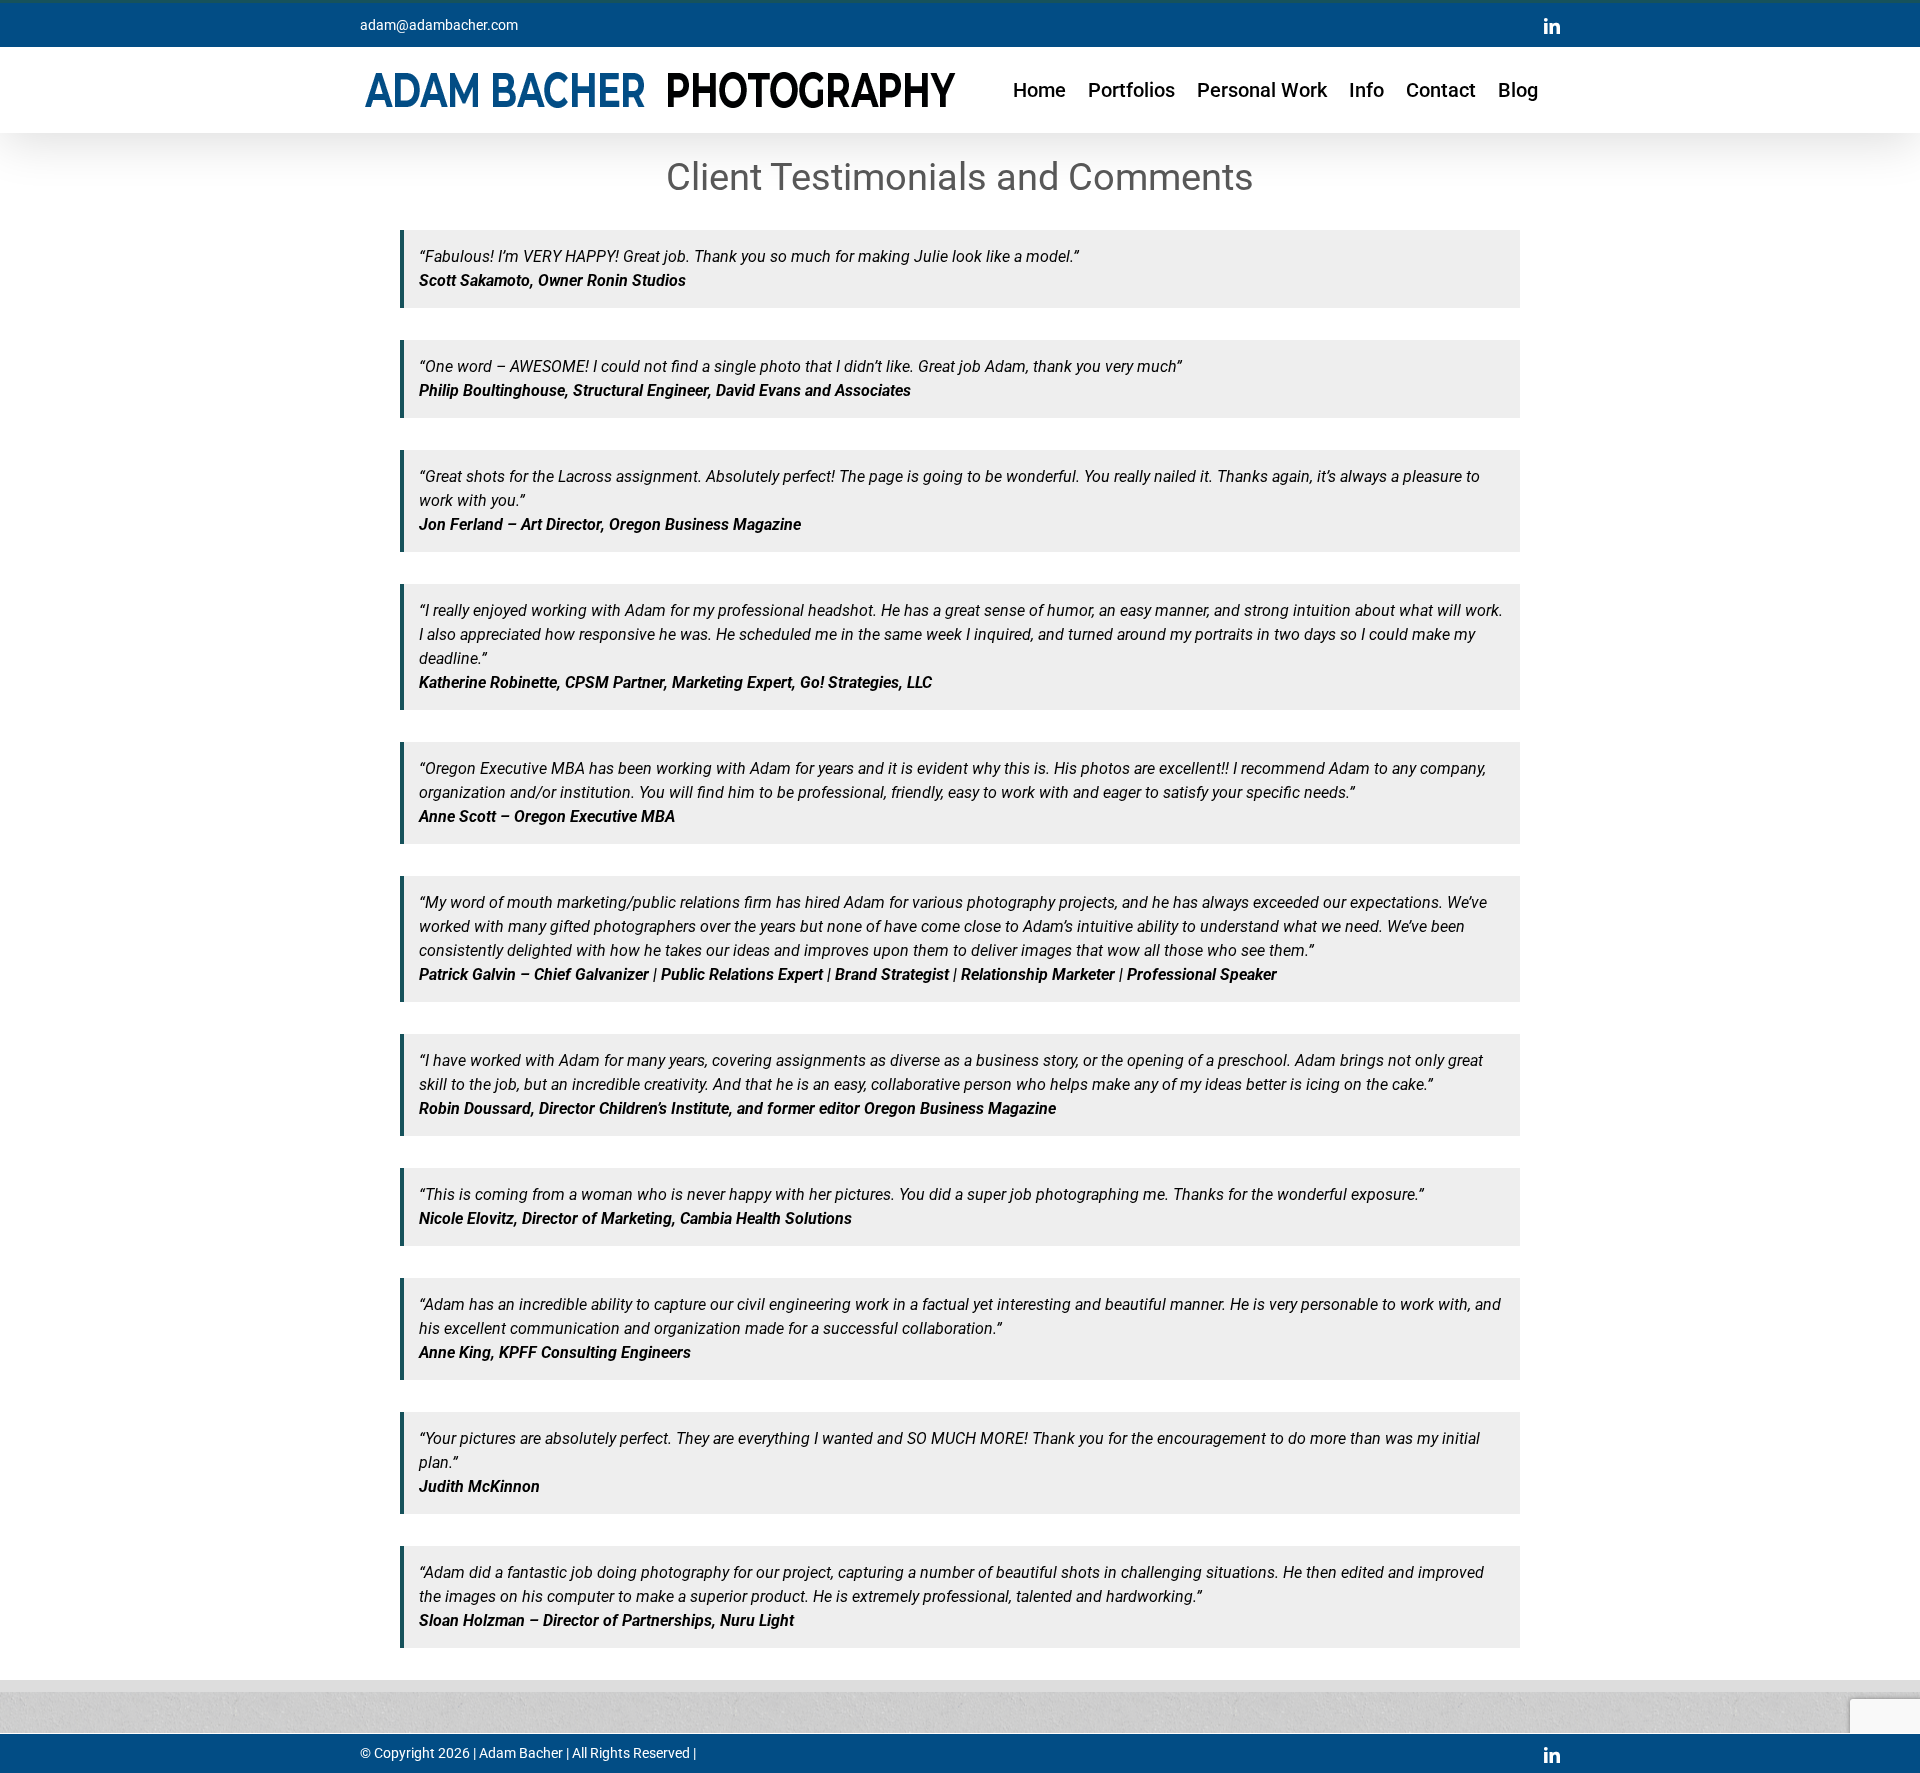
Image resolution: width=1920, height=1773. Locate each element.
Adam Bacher (521, 1753)
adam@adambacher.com (439, 25)
